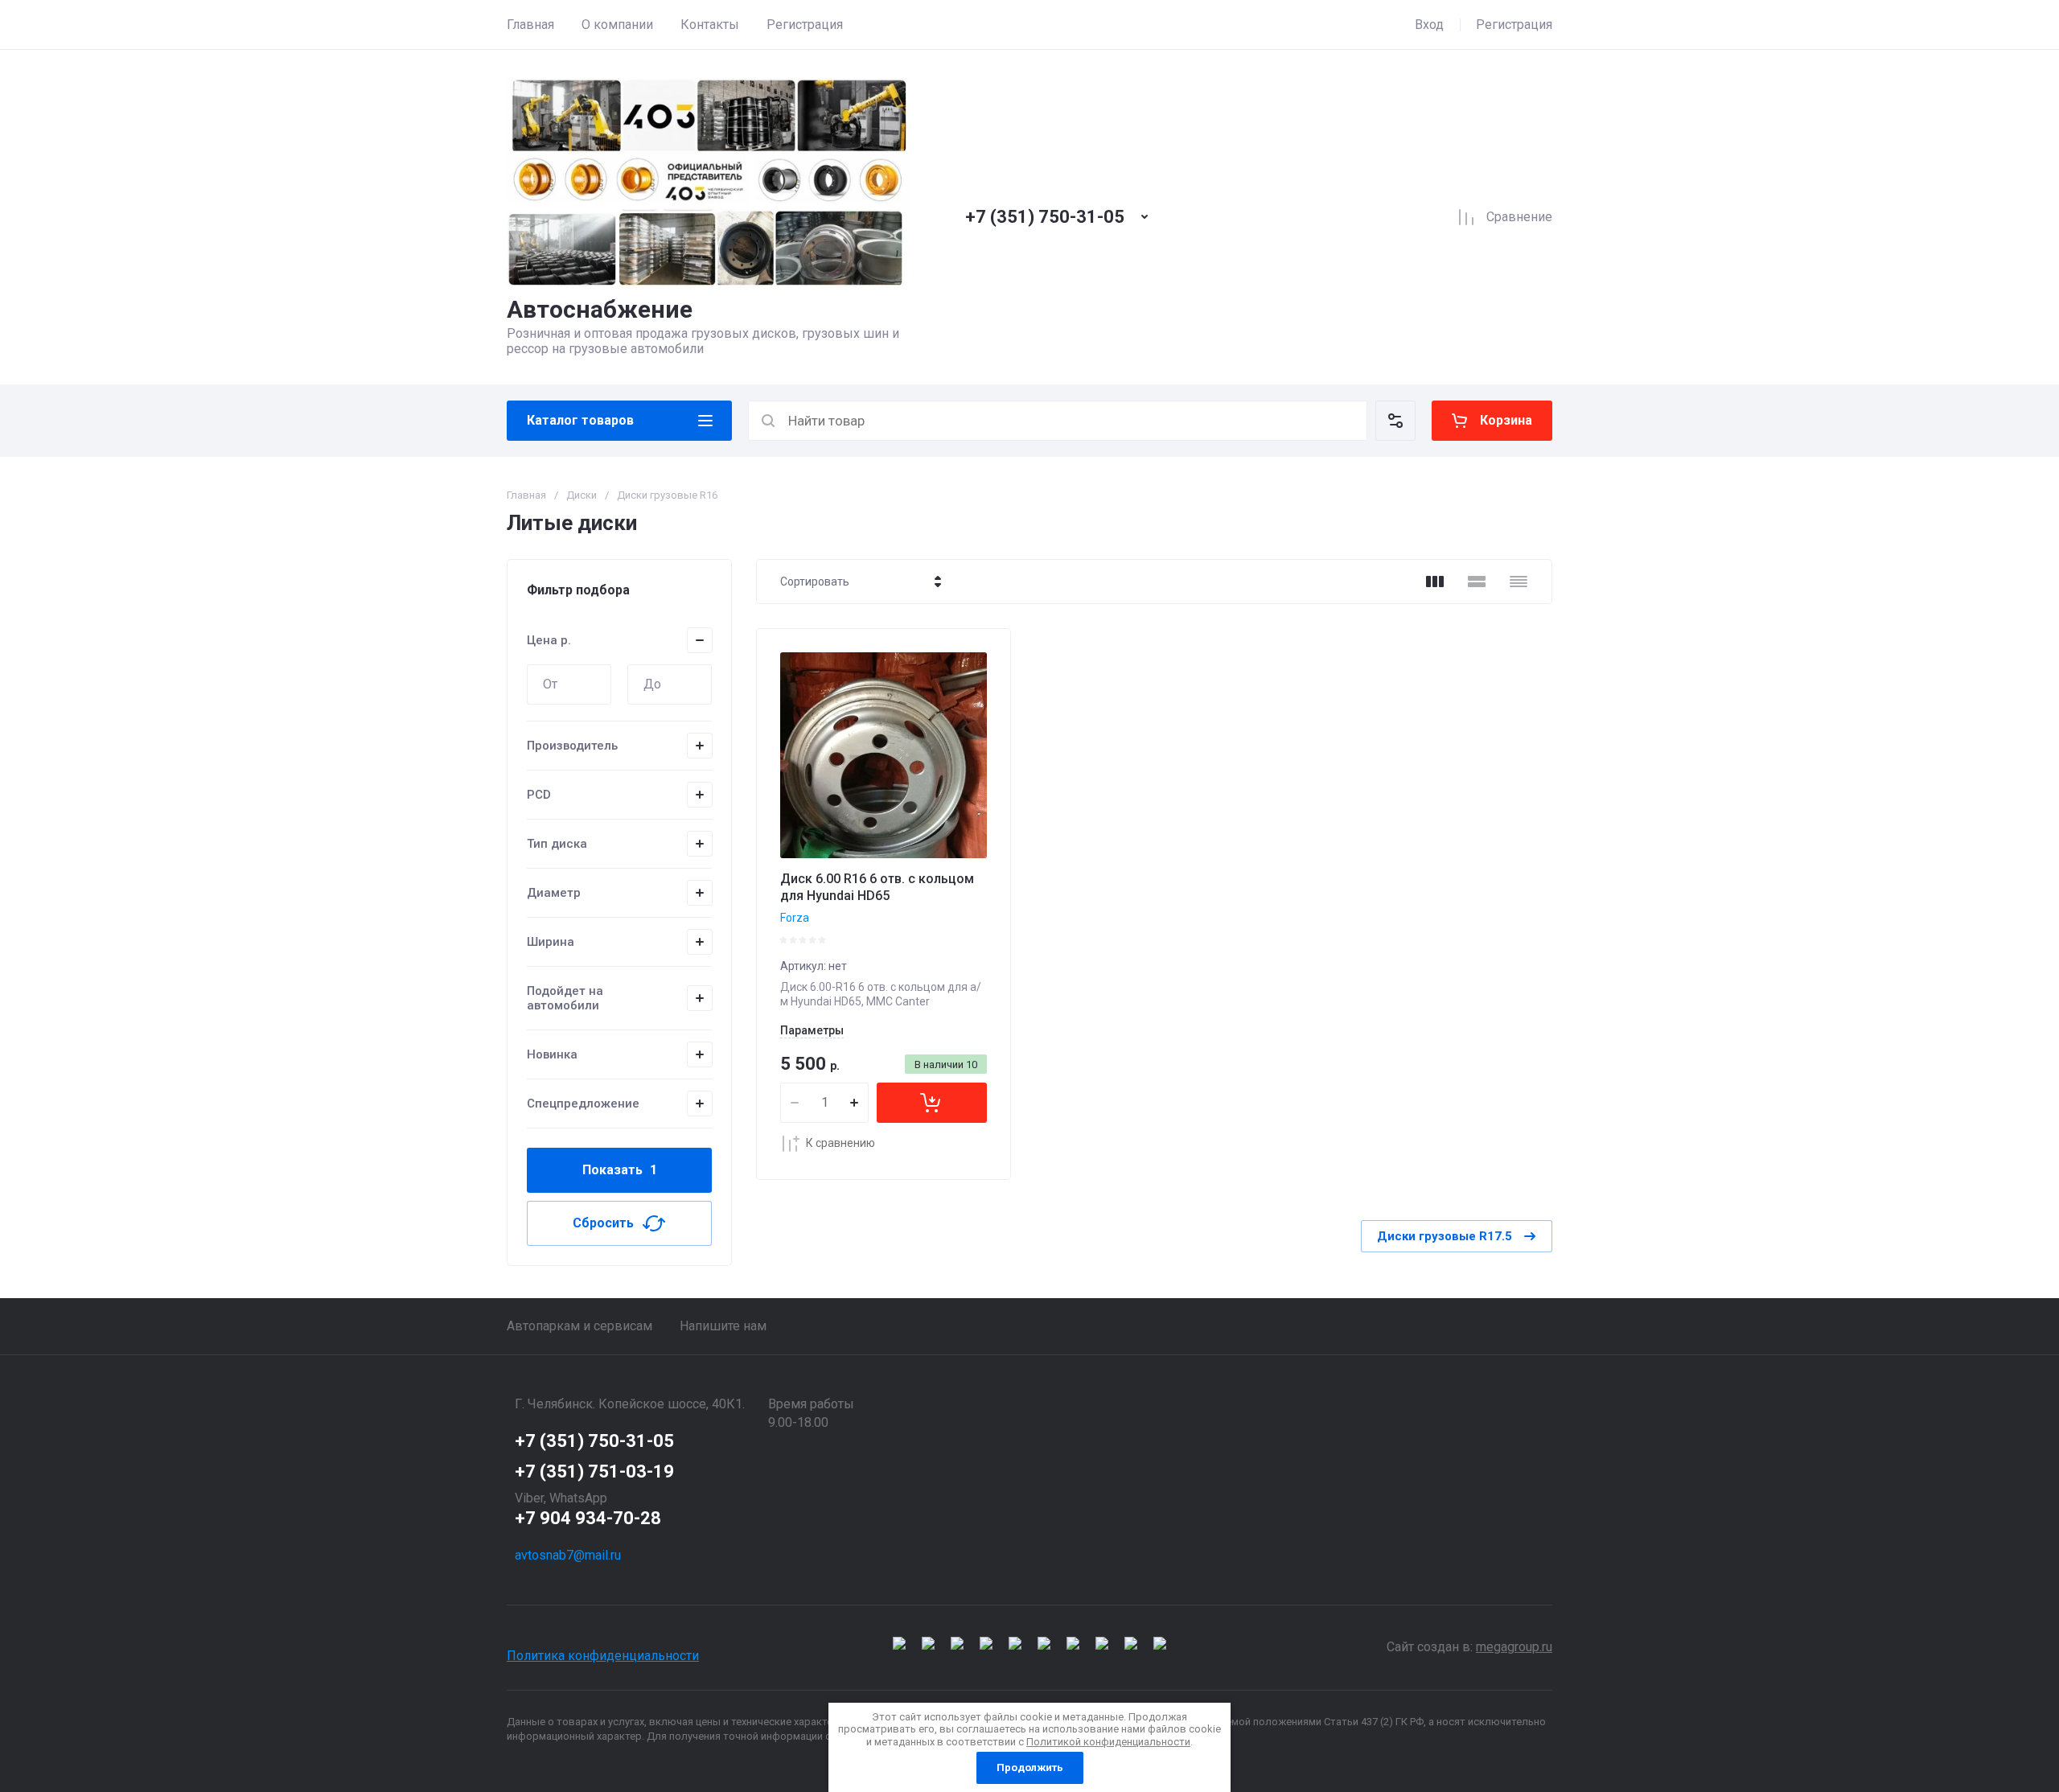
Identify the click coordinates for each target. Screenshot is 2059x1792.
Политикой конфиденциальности (1108, 1742)
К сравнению (840, 1143)
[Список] (1477, 582)
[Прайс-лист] (1519, 582)
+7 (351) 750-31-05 (1045, 217)
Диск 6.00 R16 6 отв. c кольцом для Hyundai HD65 (877, 887)
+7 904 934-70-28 (588, 1518)
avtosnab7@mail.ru (568, 1555)
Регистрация (805, 25)
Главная (530, 25)
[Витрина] (1435, 582)
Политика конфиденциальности (603, 1656)
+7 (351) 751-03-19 (594, 1471)
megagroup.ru (1514, 1647)
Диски (582, 495)
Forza (795, 918)
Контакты (710, 25)
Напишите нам (723, 1326)
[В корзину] (932, 1103)
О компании (617, 25)
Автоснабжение (600, 309)
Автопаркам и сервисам (579, 1326)
